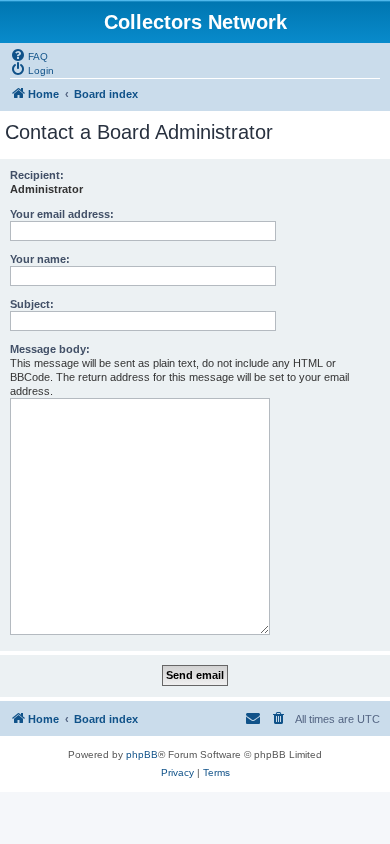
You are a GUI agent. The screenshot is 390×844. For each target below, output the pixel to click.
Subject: (32, 304)
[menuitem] (29, 55)
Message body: (50, 349)
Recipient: (37, 175)
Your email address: (62, 214)
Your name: (40, 259)
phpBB (142, 754)
